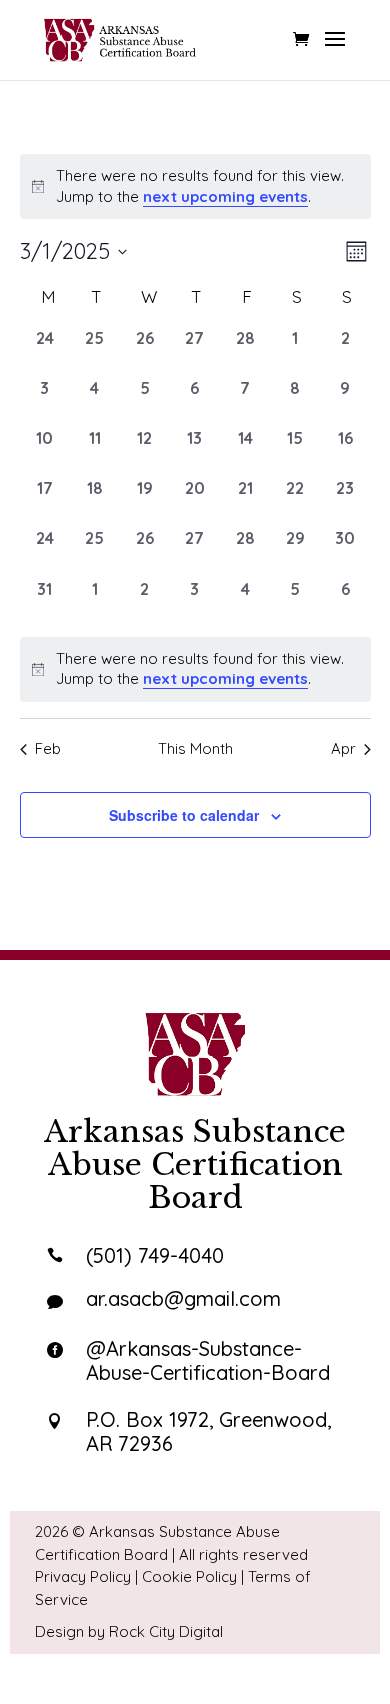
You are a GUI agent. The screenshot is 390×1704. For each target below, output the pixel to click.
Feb (48, 748)
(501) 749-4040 (155, 1255)
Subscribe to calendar (184, 815)
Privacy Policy (83, 1576)
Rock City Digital (166, 1631)
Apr (343, 748)
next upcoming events (225, 196)
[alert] (195, 669)
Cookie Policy (189, 1576)
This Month (195, 748)
